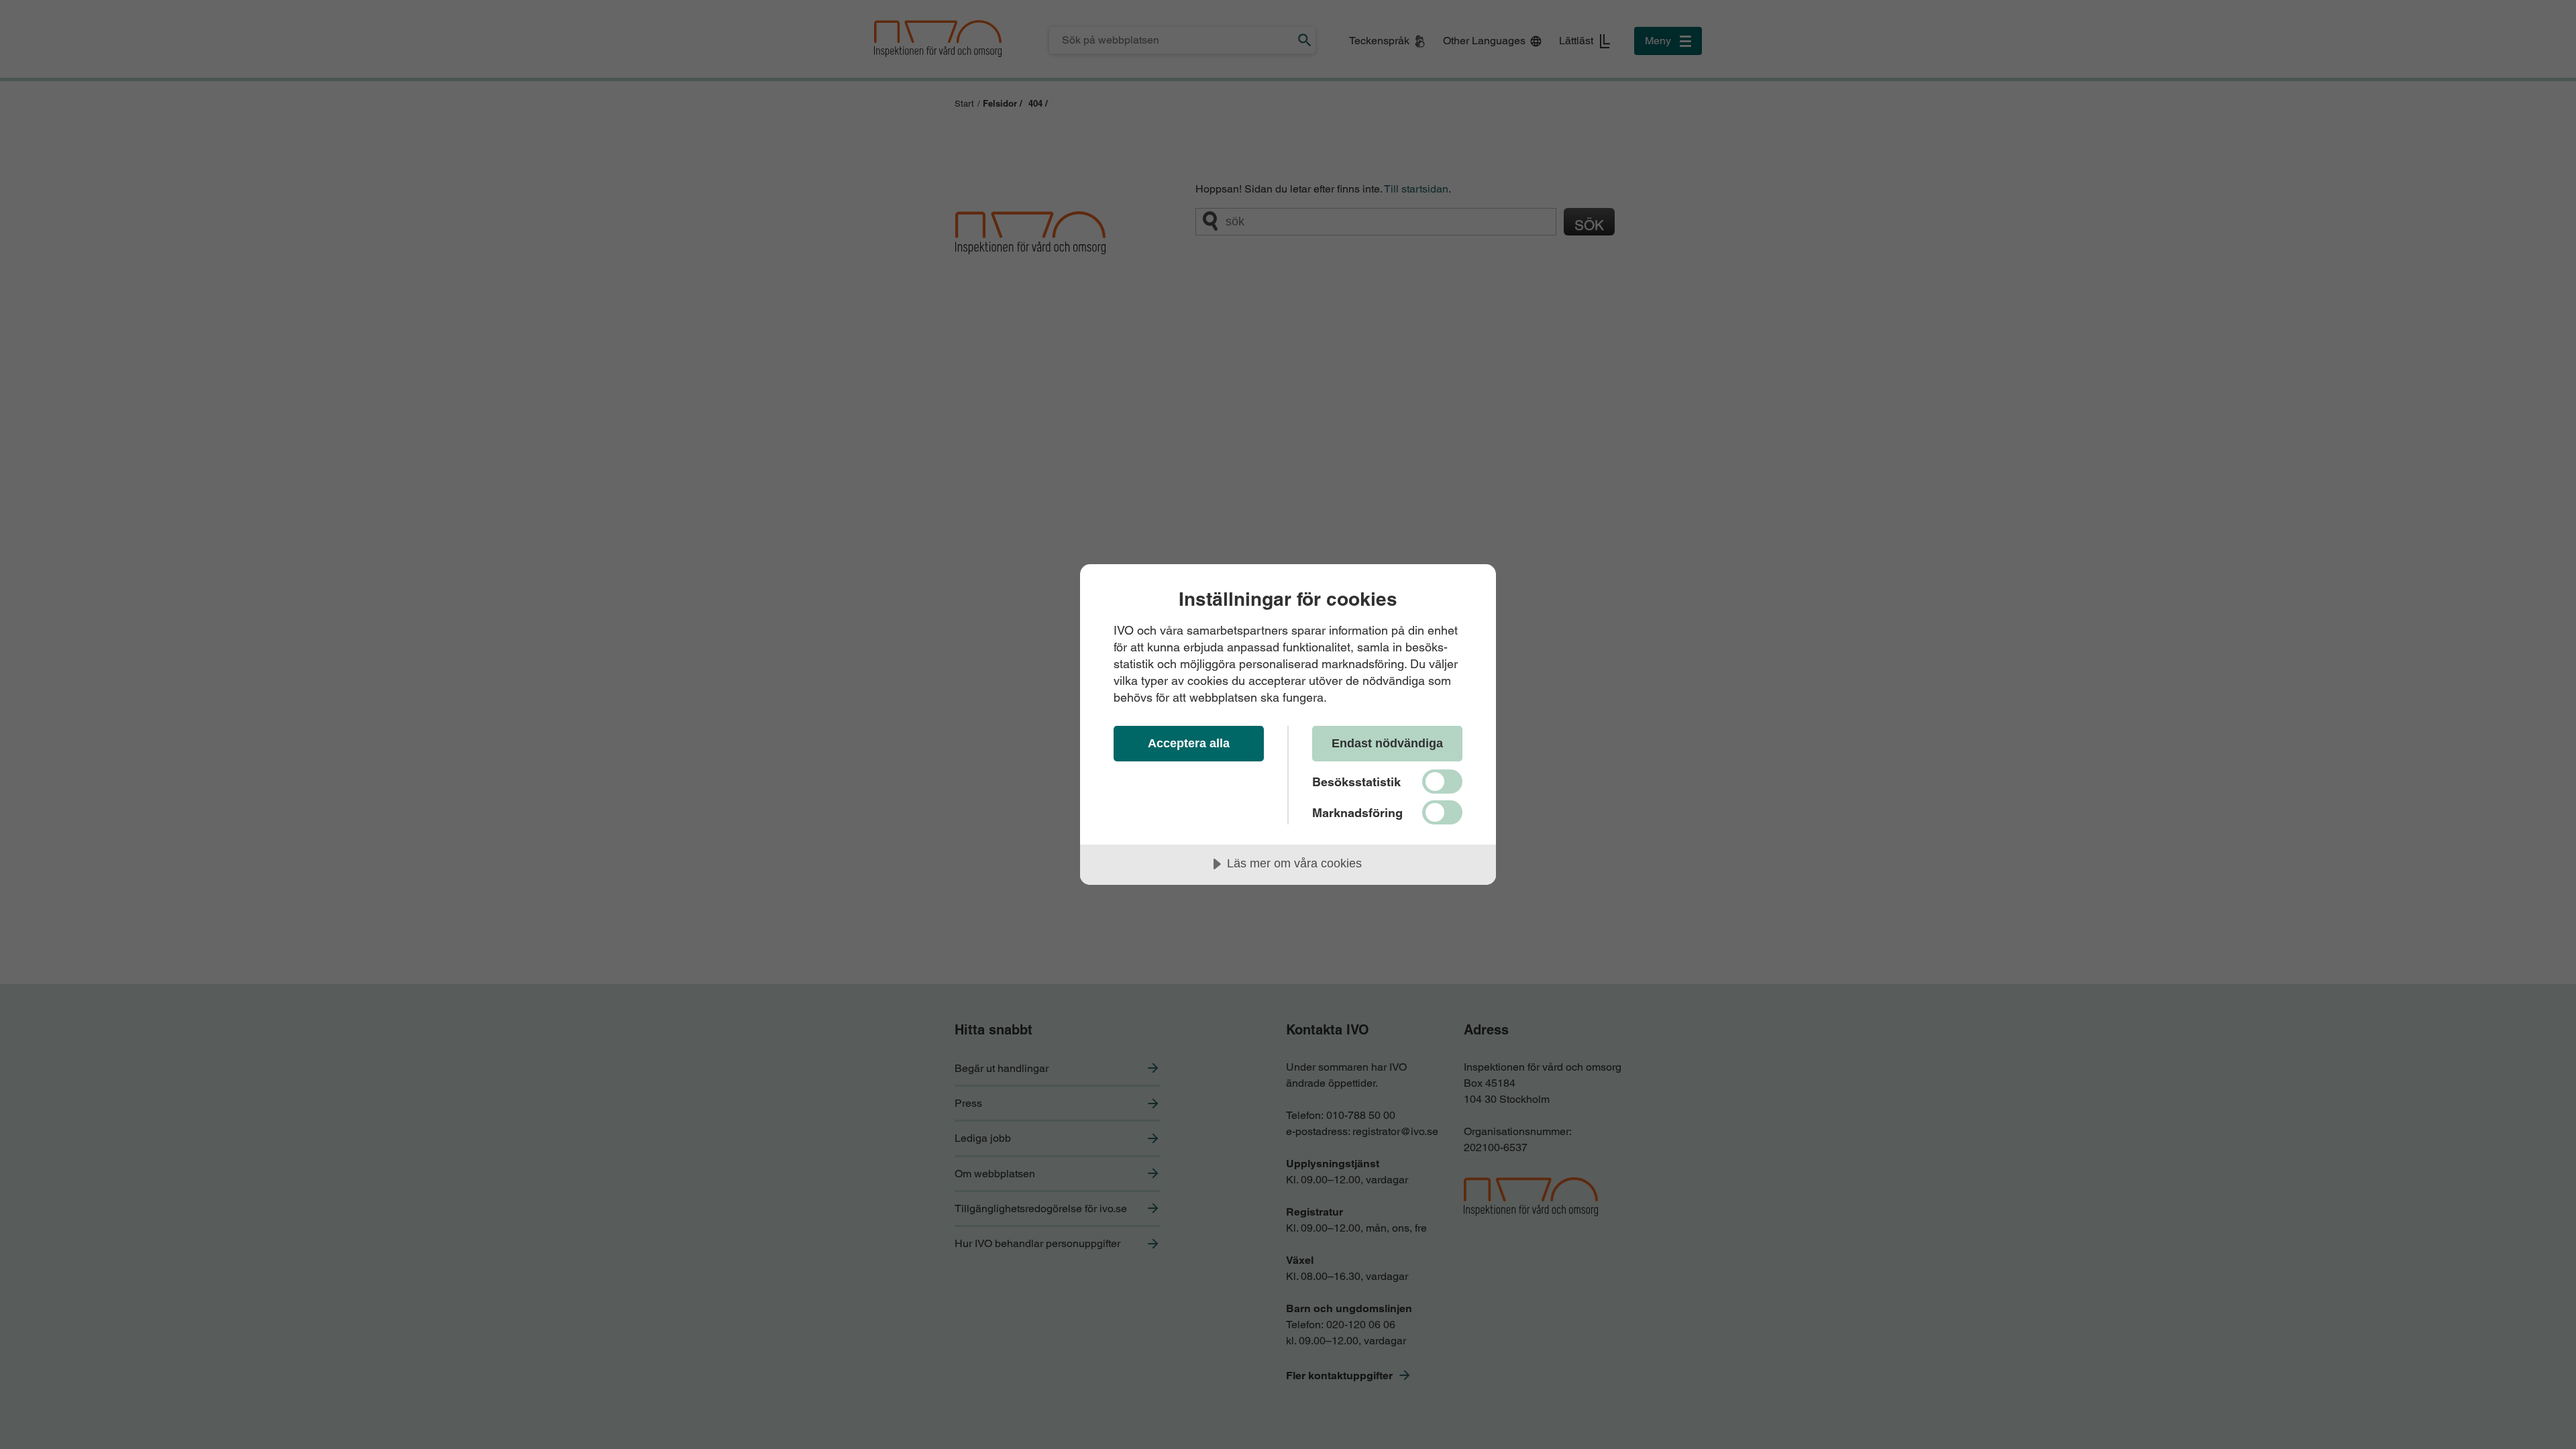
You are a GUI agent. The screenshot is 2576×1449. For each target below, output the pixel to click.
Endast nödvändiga (1387, 743)
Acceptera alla (1189, 743)
